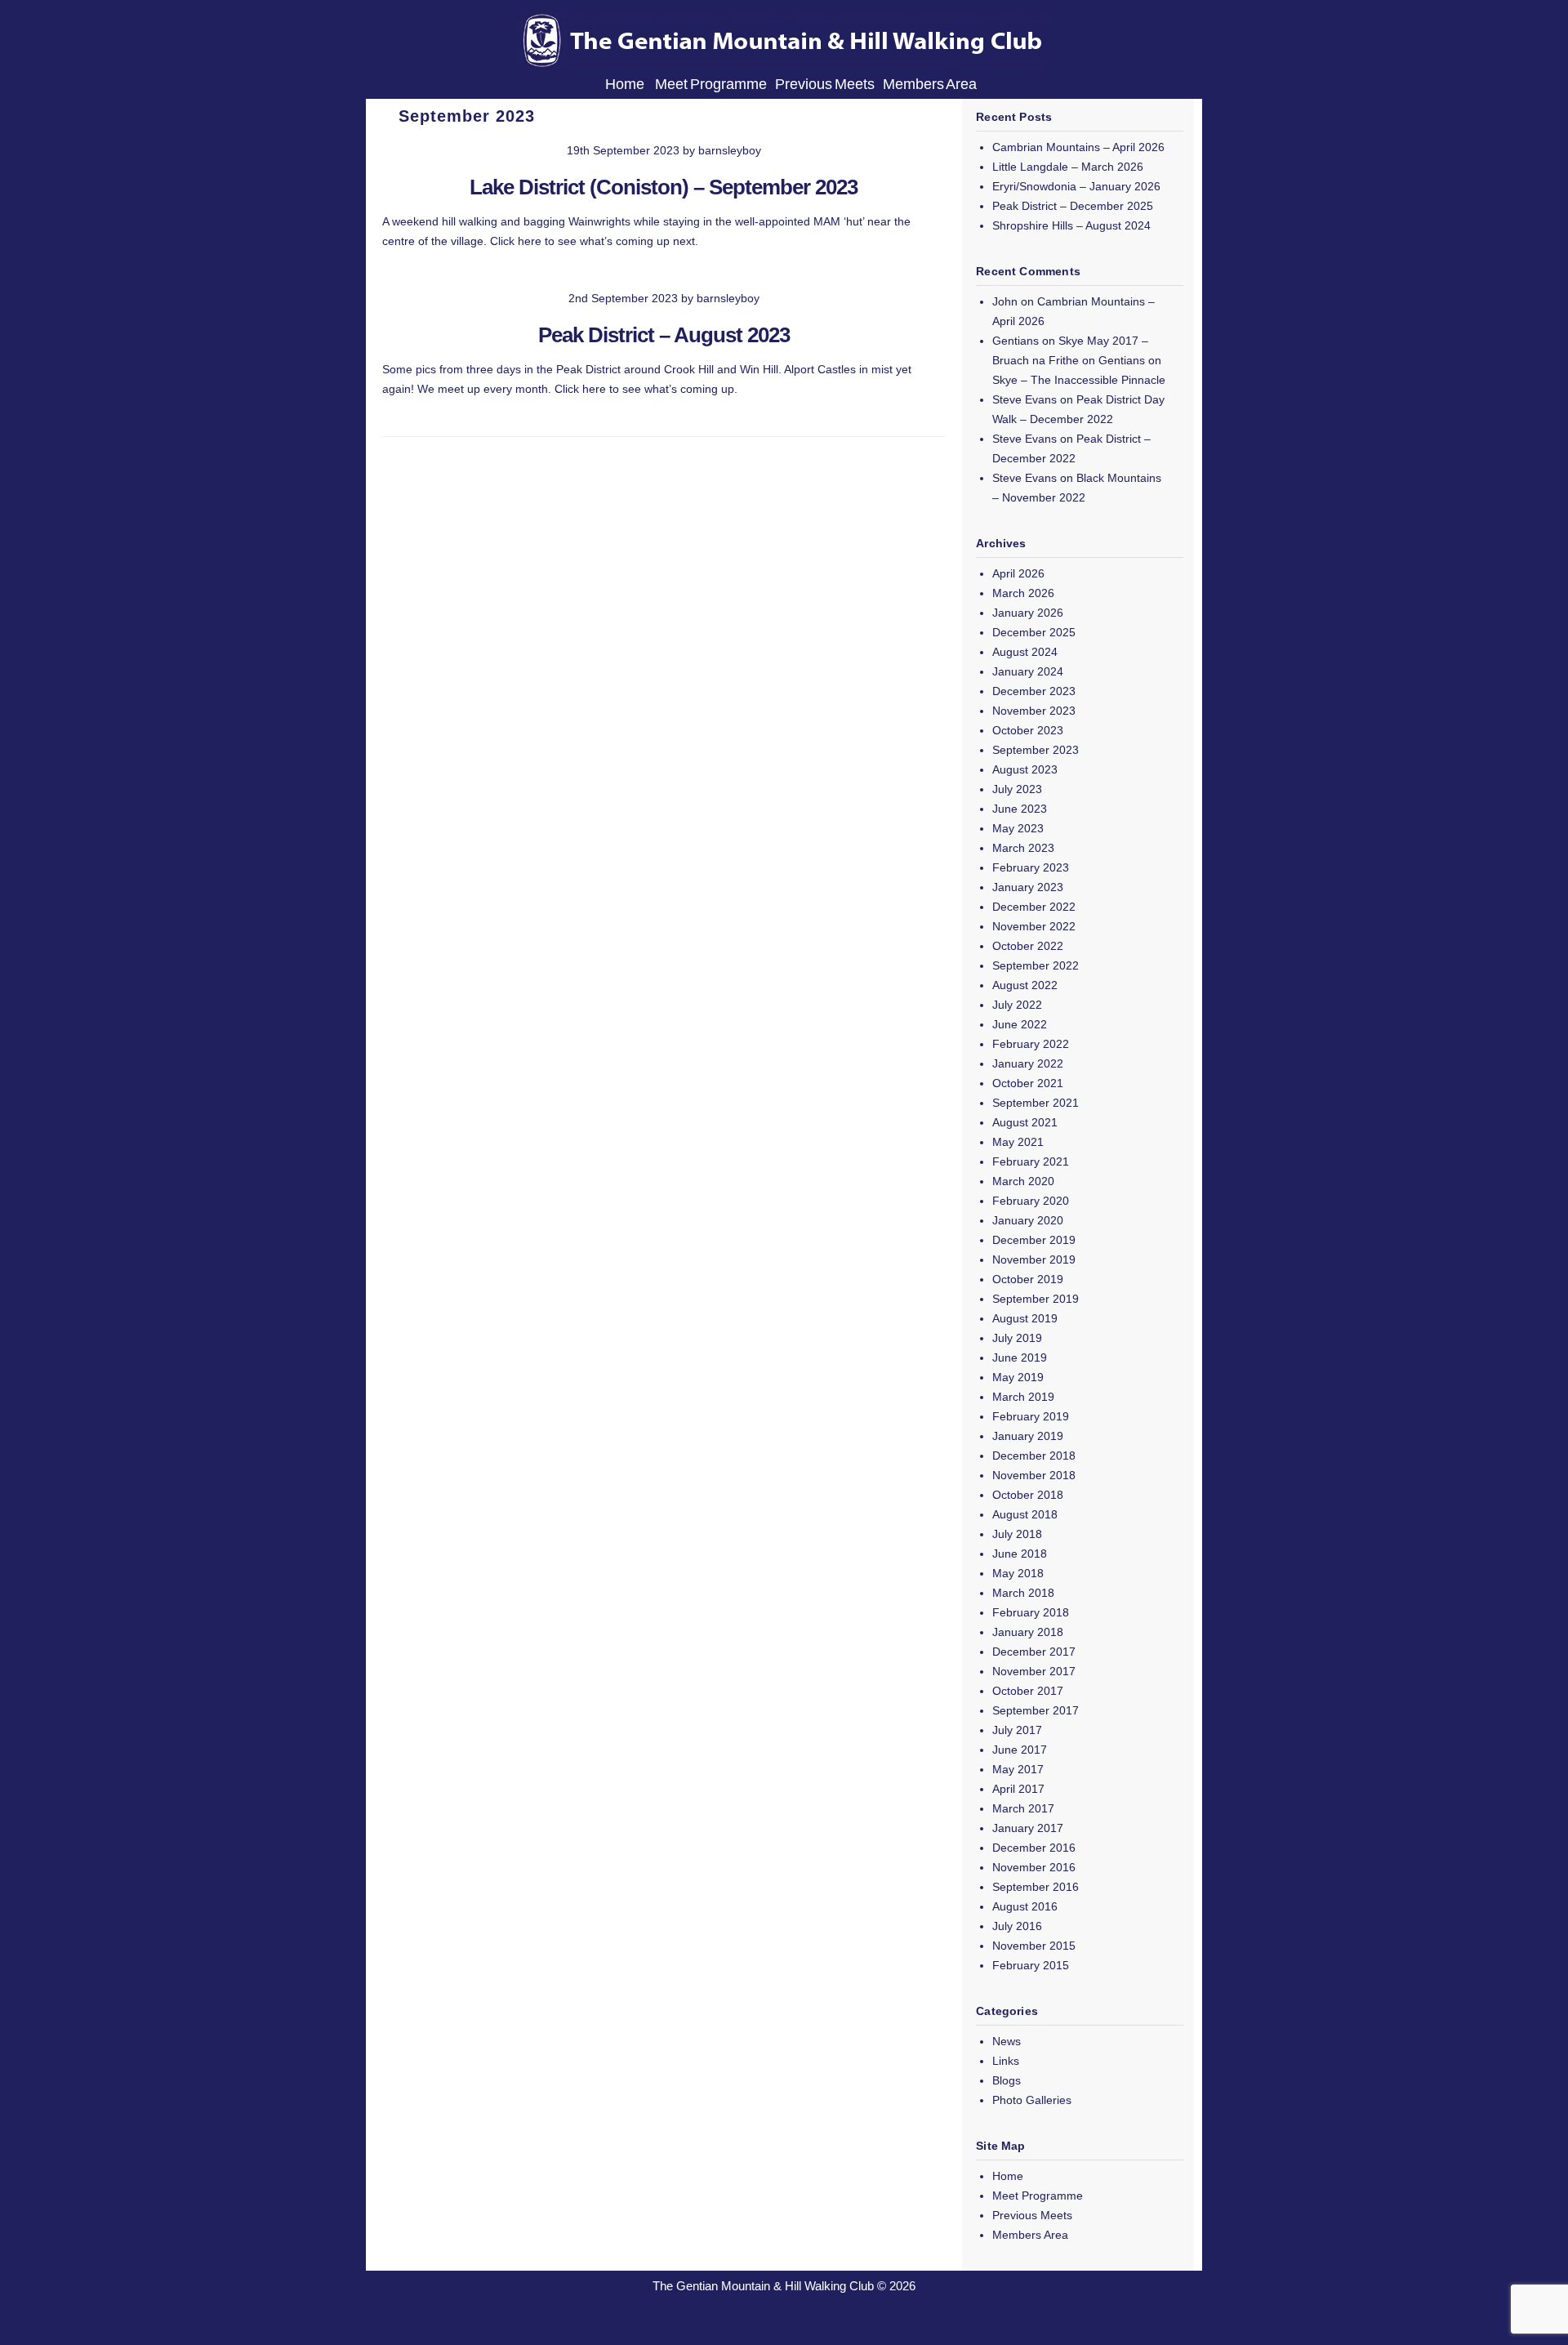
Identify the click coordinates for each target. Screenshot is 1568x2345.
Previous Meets (825, 84)
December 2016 (1034, 1848)
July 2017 (1017, 1730)
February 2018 (1031, 1612)
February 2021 (1031, 1161)
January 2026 (1028, 613)
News (1007, 2041)
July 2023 (1017, 789)
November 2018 (1034, 1475)
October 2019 (1028, 1279)
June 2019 (1020, 1358)
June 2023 (1020, 809)
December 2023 (1034, 691)
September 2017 (1036, 1710)
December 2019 (1034, 1240)
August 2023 (1025, 769)
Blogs (1007, 2080)
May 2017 (1018, 1769)
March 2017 (1023, 1808)
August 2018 (1025, 1514)
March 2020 (1023, 1181)
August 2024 (1025, 652)
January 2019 (1028, 1436)
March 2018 (1023, 1593)
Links (1006, 2061)
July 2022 (1017, 1005)
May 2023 (1018, 828)
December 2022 (1034, 907)
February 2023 (1031, 867)
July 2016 (1017, 1926)
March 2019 (1023, 1397)
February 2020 (1031, 1201)
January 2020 (1028, 1220)
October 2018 (1028, 1495)
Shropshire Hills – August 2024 (1071, 225)
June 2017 (1020, 1750)
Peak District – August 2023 (664, 335)
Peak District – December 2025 (1073, 206)
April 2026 (1018, 573)
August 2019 (1025, 1318)
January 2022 (1028, 1063)
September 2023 (1036, 750)
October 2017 (1028, 1691)
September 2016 (1036, 1887)
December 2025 (1034, 632)
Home (626, 84)
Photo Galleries (1032, 2100)
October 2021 (1028, 1083)
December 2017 (1034, 1652)
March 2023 (1023, 848)
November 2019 (1034, 1259)
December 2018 (1034, 1456)
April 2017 (1018, 1789)
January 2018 (1028, 1632)
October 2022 (1028, 946)
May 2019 (1018, 1377)
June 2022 (1020, 1024)
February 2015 (1031, 1965)
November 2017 (1034, 1671)
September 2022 (1036, 965)
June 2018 (1020, 1554)
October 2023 (1028, 730)
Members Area (930, 84)
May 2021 (1018, 1142)
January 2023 (1028, 887)
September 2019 (1036, 1299)
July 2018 (1017, 1534)
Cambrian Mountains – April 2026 (1078, 147)
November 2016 (1034, 1867)
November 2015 (1034, 1946)
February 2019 (1031, 1416)
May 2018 (1018, 1573)
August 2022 (1025, 985)
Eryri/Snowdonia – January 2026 (1076, 186)
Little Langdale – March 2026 (1068, 167)
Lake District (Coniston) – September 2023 (664, 187)
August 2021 (1025, 1122)
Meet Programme (711, 84)
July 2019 (1017, 1338)
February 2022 (1031, 1044)
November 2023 (1034, 711)
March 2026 (1023, 593)
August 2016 (1025, 1906)
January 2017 (1028, 1828)
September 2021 (1036, 1103)
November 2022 (1034, 926)
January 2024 (1028, 671)
